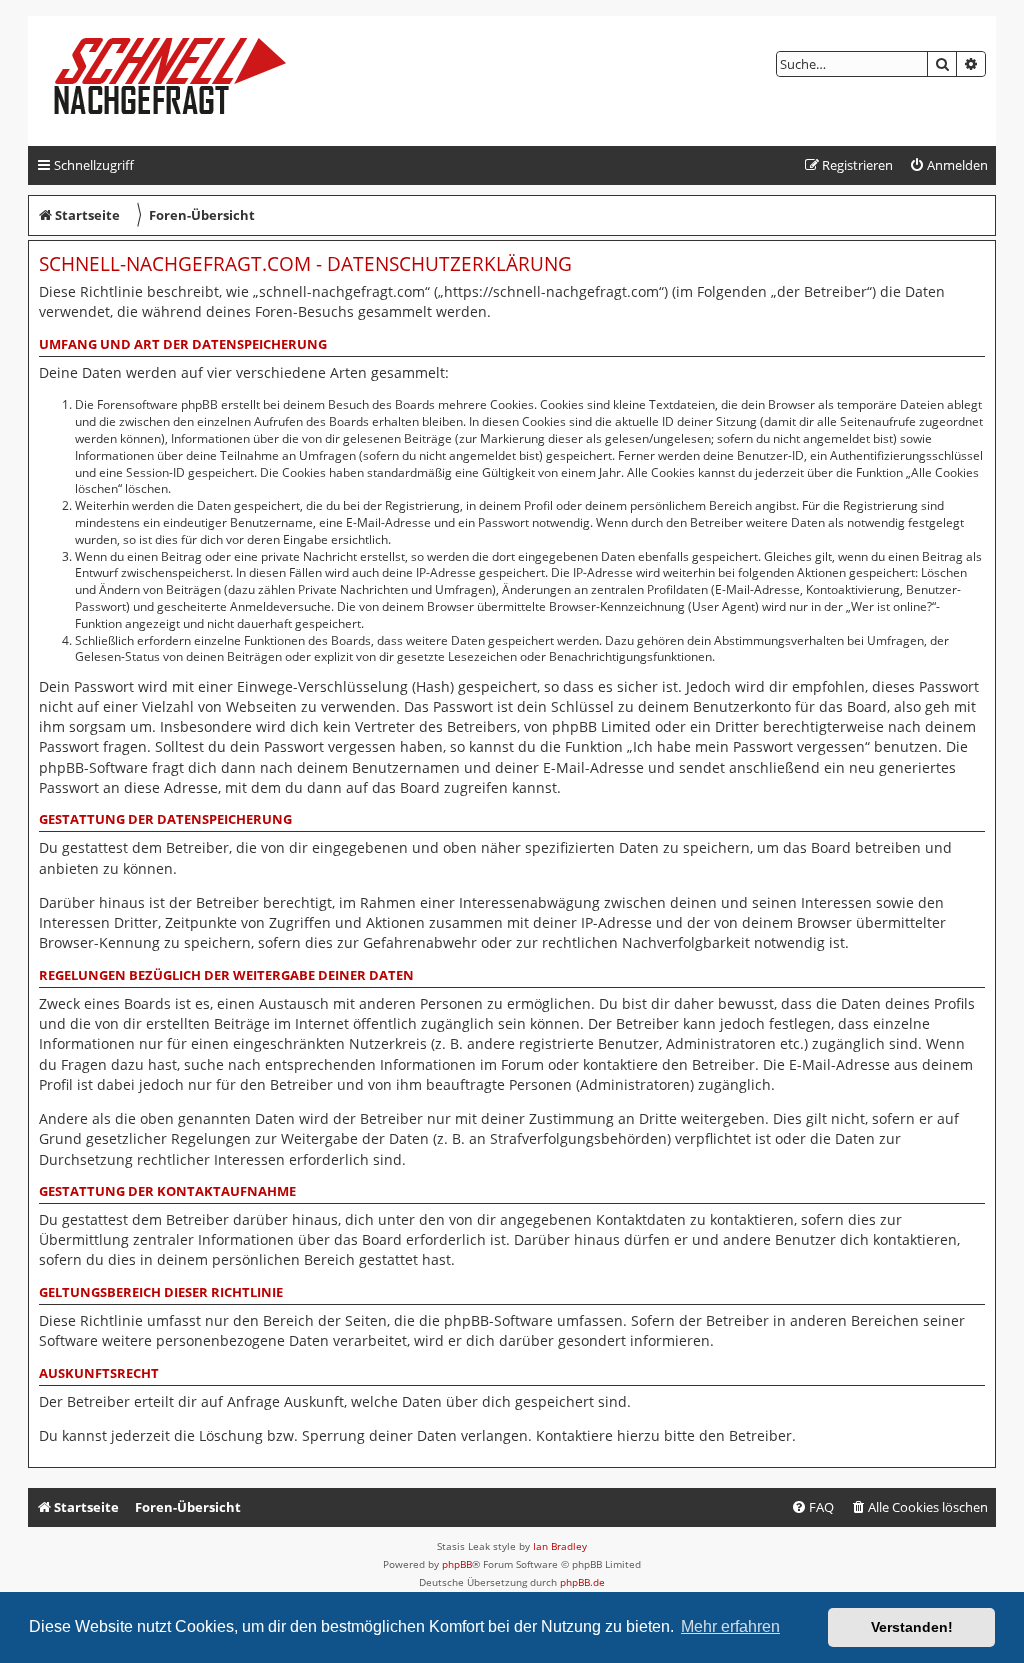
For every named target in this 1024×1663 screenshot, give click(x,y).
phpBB (457, 1564)
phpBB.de (582, 1582)
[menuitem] (948, 165)
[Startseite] (186, 81)
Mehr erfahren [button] (730, 1626)
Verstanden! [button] (912, 1627)
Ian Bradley (560, 1546)
